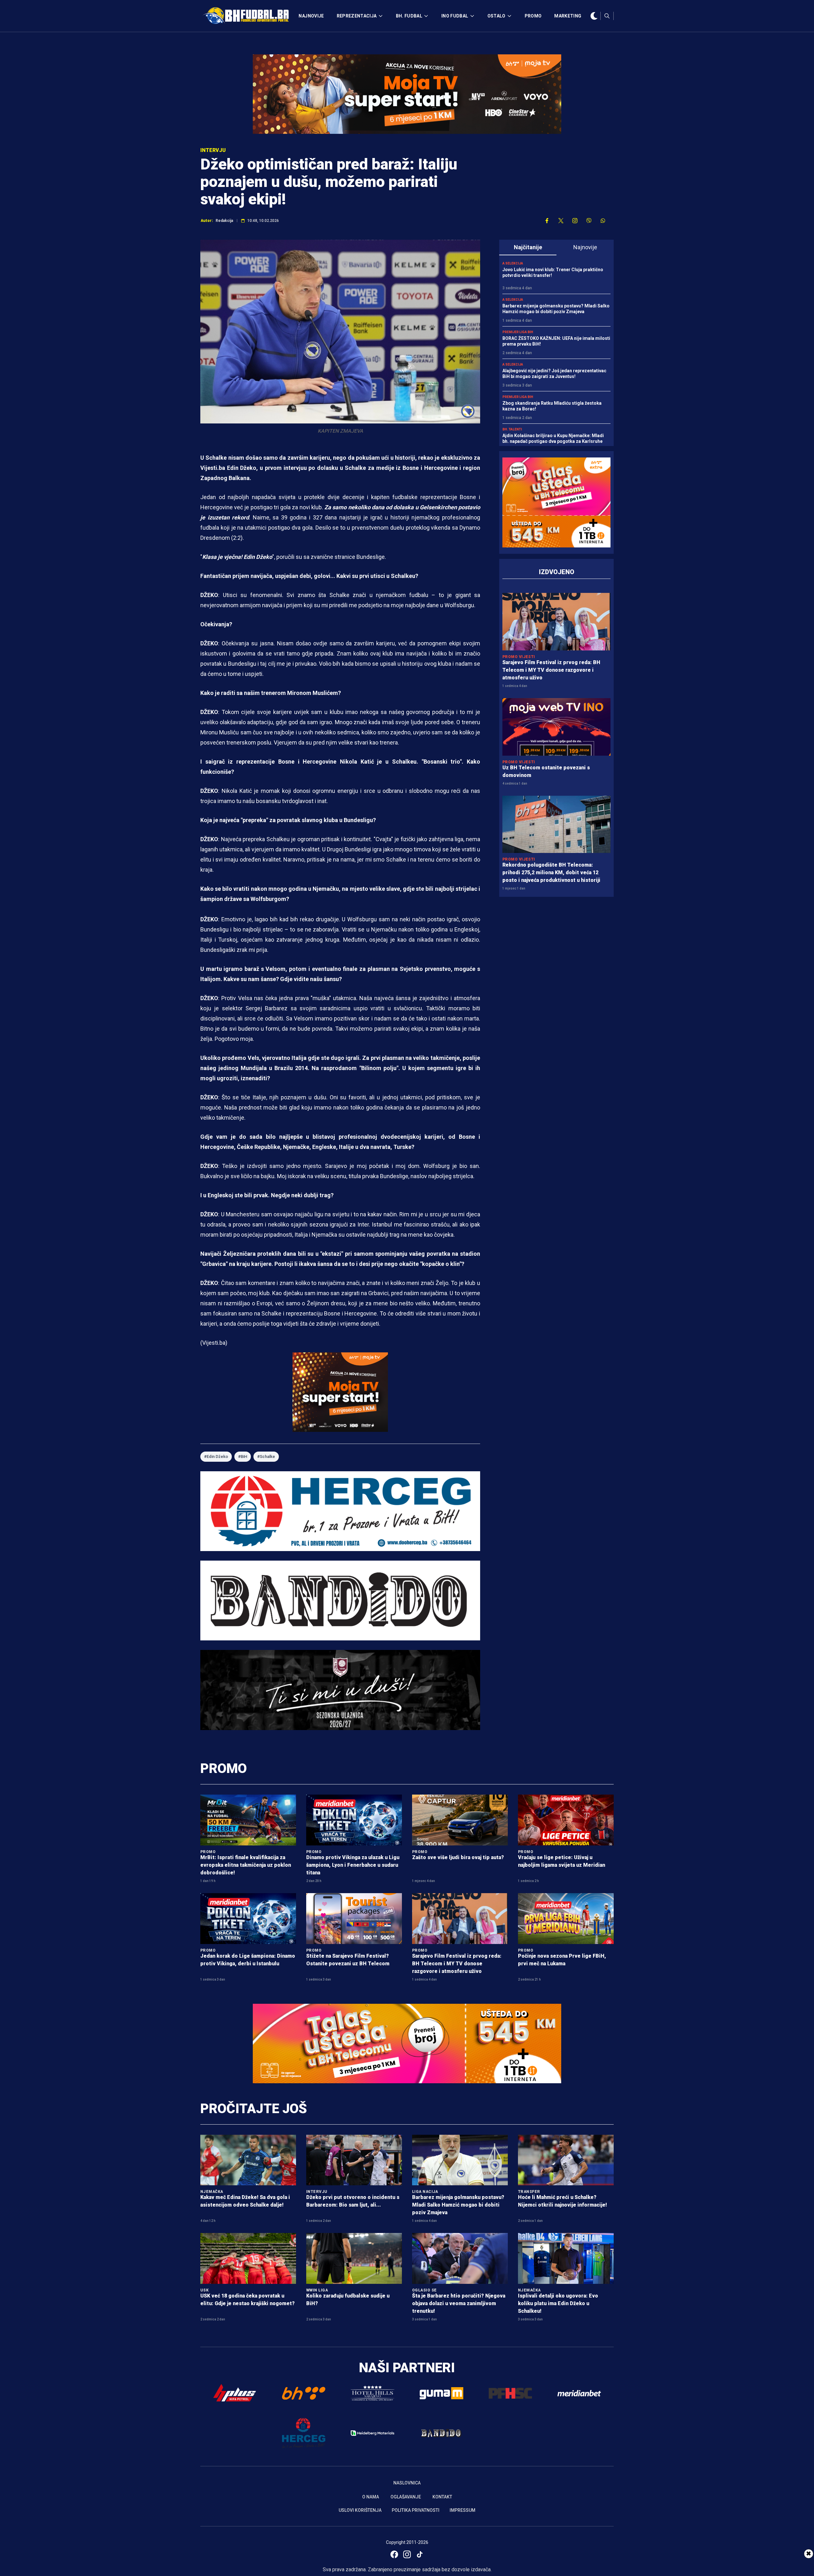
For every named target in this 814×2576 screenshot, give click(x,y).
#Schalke (266, 1456)
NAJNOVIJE (311, 16)
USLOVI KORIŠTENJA (360, 2510)
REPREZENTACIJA (357, 16)
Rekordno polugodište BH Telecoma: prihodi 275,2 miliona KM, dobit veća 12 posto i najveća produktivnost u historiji (551, 872)
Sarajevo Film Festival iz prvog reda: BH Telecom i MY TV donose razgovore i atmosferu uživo (551, 670)
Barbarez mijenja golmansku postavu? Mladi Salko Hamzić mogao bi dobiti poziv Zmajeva (458, 2205)
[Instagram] (407, 2554)
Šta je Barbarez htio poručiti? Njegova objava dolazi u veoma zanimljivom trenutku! (459, 2303)
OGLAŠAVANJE (406, 2497)
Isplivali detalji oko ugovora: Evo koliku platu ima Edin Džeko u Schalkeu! (558, 2303)
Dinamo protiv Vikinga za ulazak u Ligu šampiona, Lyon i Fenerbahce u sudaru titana (353, 1865)
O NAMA (371, 2497)
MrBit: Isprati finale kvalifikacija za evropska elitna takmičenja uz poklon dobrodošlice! (246, 1865)
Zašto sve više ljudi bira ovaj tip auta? (458, 1857)
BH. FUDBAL (409, 16)
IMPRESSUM (462, 2510)
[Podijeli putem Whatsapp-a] (603, 221)
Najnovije (585, 247)
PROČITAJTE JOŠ (254, 2109)
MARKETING (568, 16)
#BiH (243, 1456)
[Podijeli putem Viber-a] (589, 221)
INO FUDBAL (455, 16)
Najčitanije (528, 247)
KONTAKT (442, 2497)
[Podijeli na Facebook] (547, 221)
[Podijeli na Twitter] (561, 221)
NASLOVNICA (407, 2483)
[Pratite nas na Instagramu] (575, 221)
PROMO (533, 16)
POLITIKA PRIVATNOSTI (416, 2510)
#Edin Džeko (216, 1456)
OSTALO (497, 16)
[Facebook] (394, 2554)
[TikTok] (420, 2554)
